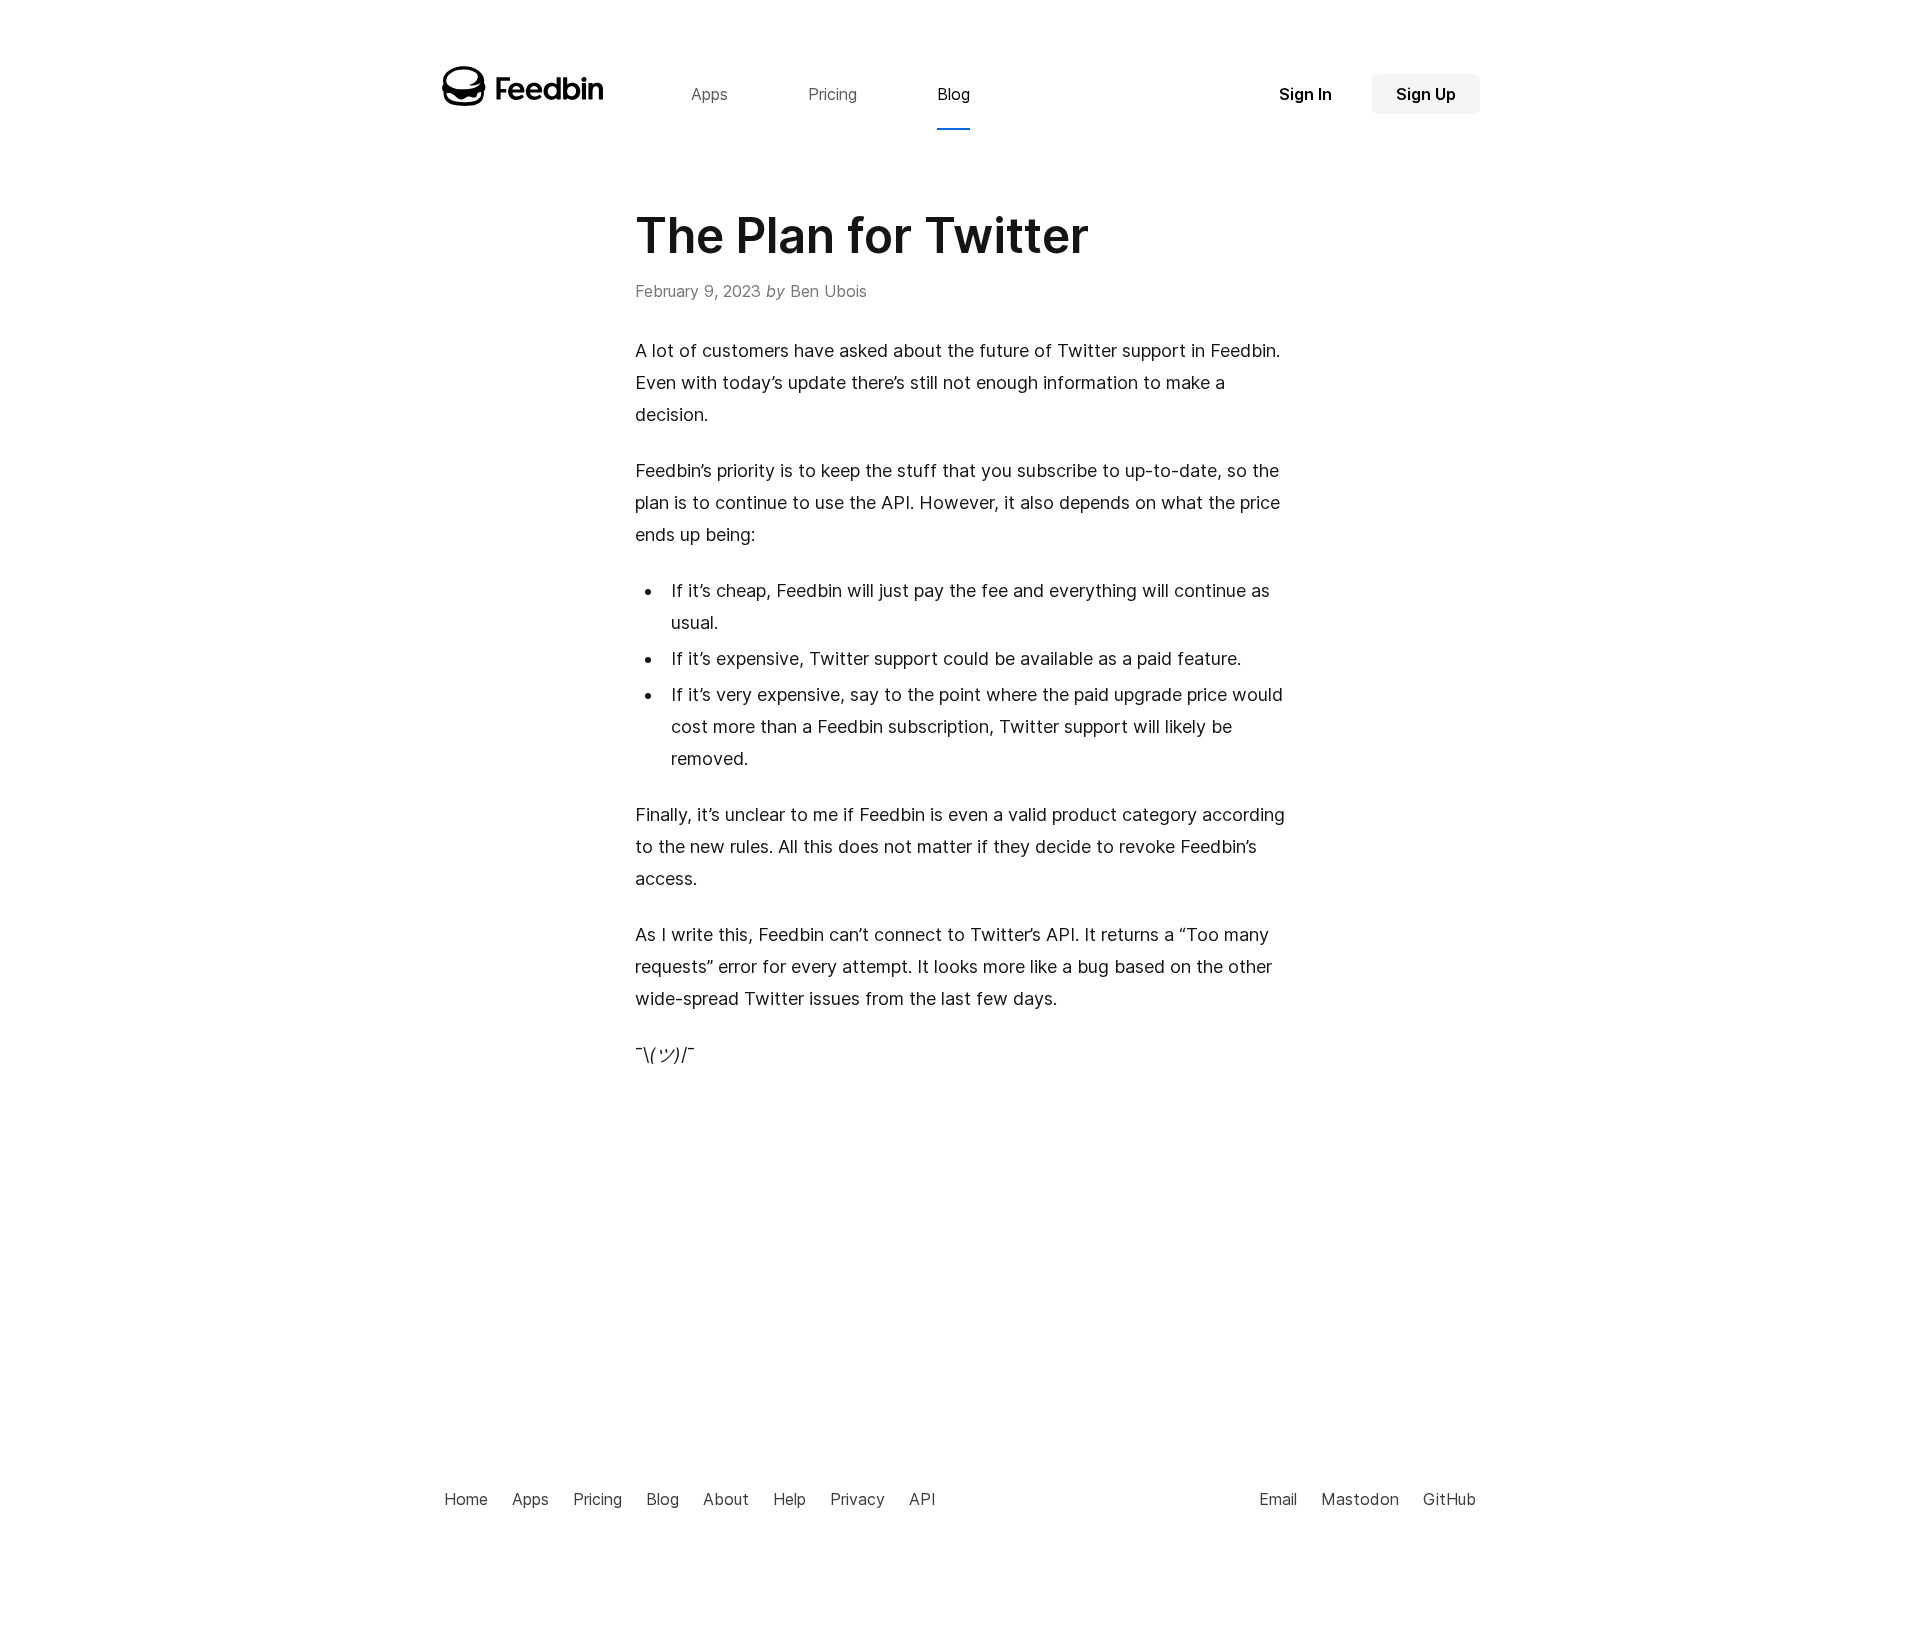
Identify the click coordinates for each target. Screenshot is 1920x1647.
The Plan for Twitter (862, 235)
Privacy (857, 1499)
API (922, 1499)
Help (789, 1499)
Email (1278, 1499)
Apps (530, 1499)
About (726, 1499)
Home (466, 1499)
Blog (662, 1499)
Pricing (597, 1499)
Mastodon (1360, 1499)
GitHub (1449, 1499)
